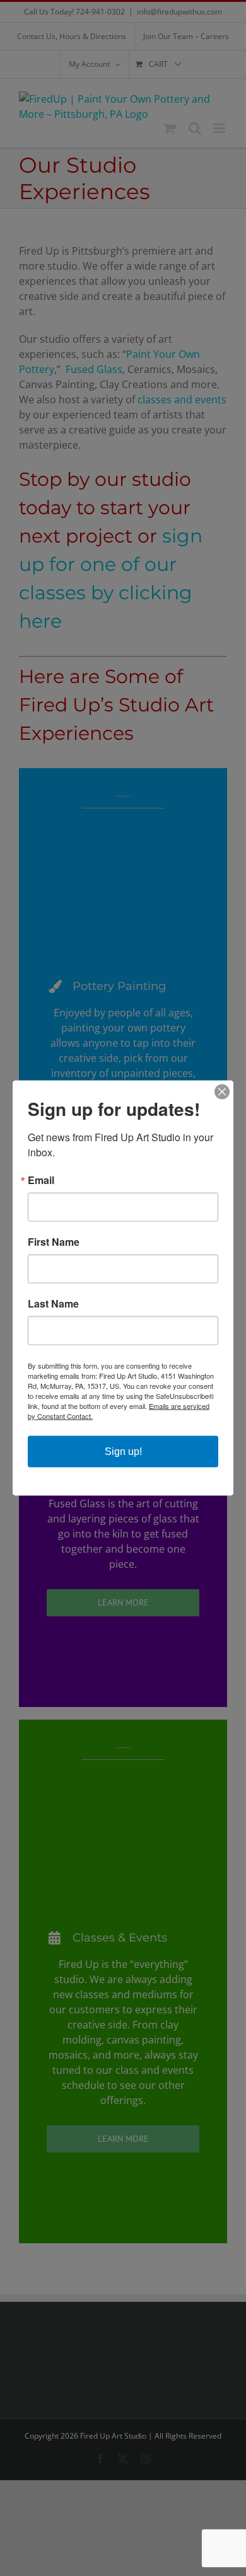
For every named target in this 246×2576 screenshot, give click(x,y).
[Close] (222, 1092)
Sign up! (123, 1452)
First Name (54, 1242)
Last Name (53, 1304)
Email (41, 1180)
